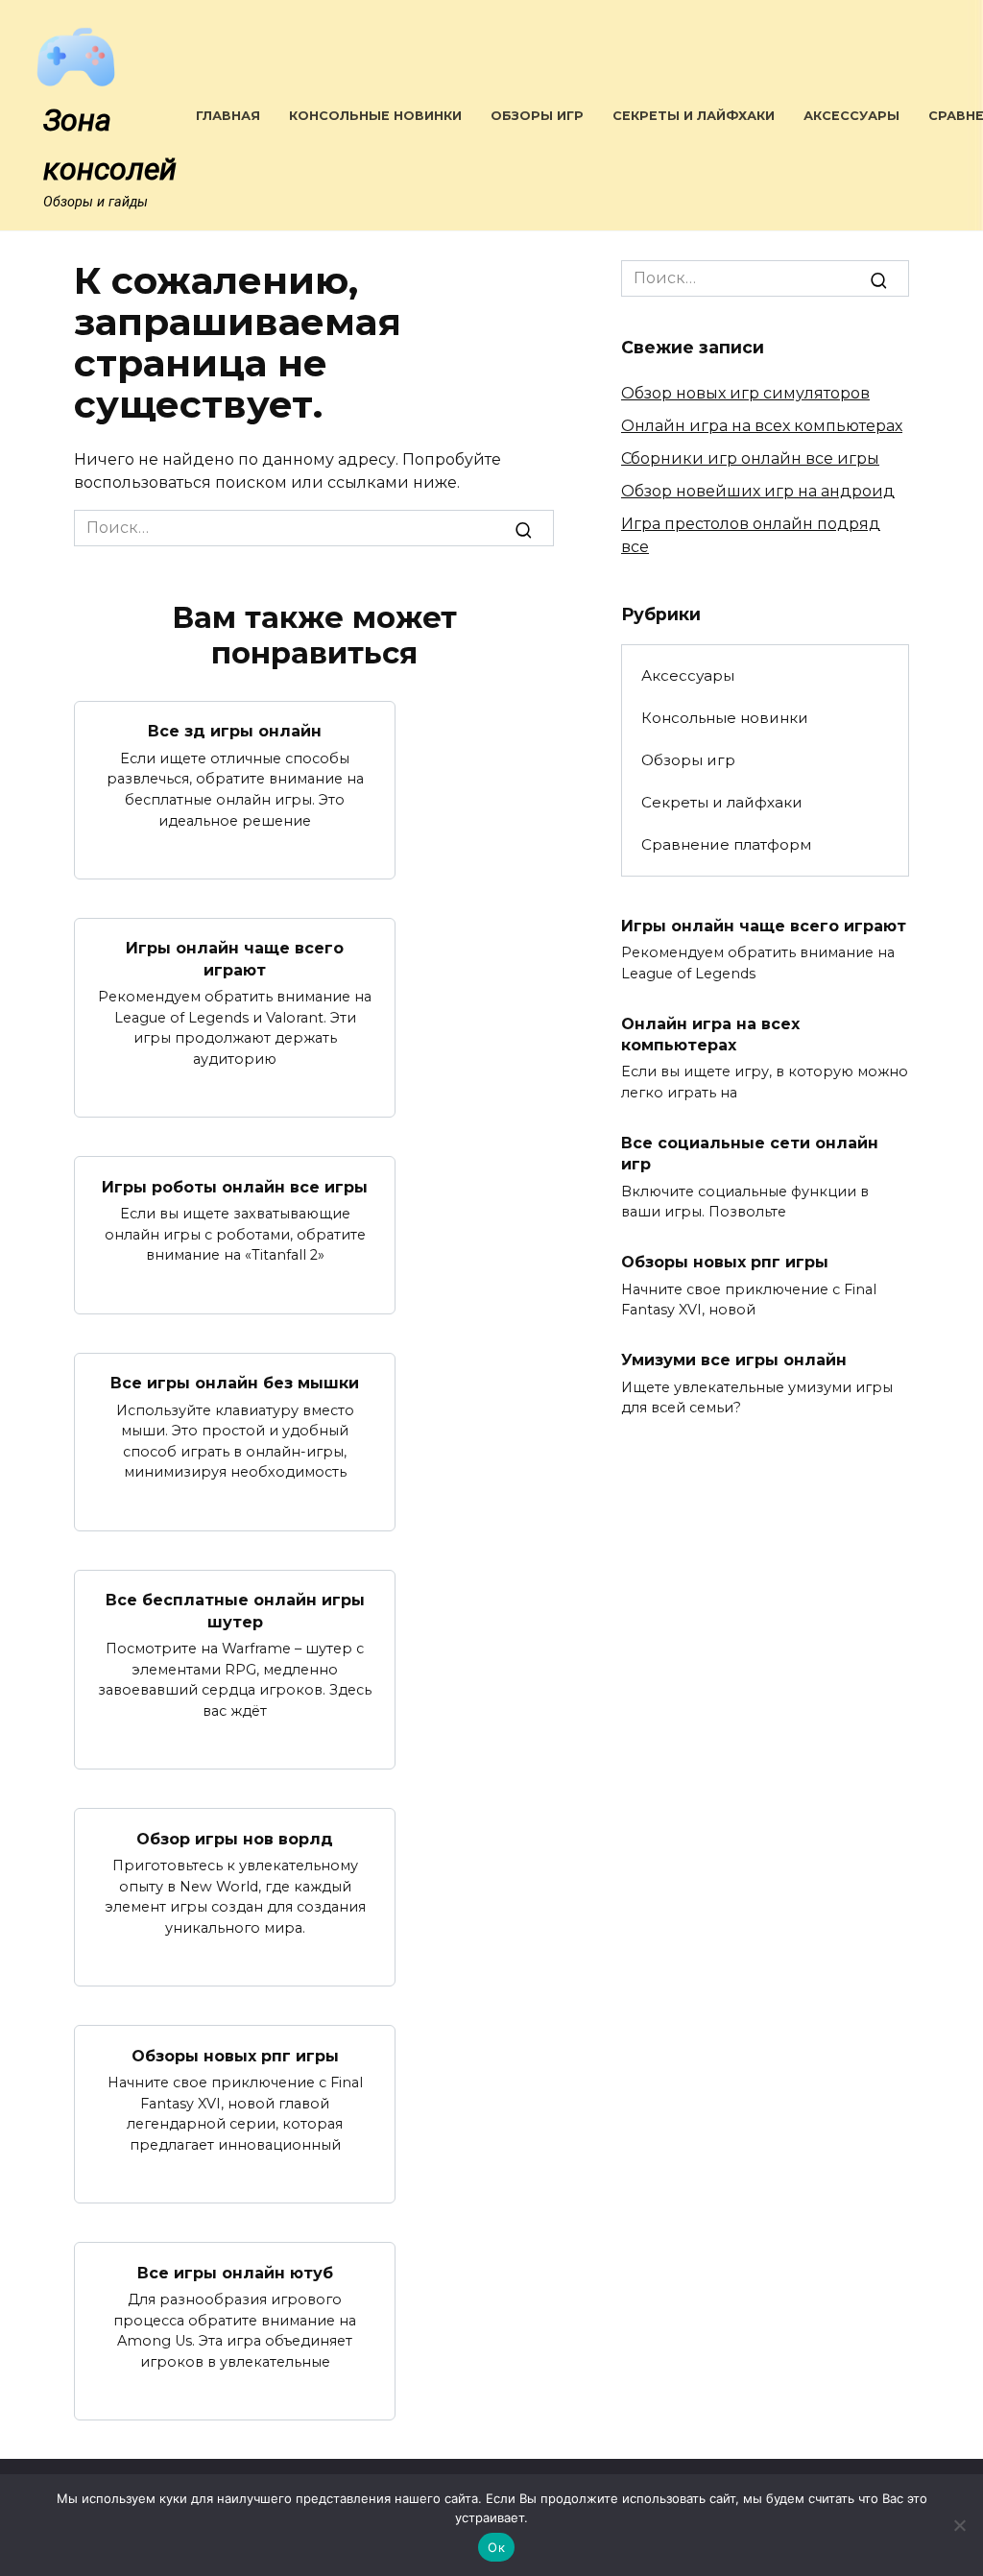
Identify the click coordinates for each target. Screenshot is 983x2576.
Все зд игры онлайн (235, 731)
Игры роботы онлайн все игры (235, 1186)
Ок (496, 2547)
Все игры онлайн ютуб (235, 2272)
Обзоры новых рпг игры (235, 2055)
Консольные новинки (375, 116)
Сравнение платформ (726, 844)
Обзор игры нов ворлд (235, 1838)
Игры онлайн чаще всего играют (235, 959)
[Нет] (959, 2525)
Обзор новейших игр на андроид (758, 491)
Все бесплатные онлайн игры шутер (235, 1611)
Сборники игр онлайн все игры (750, 458)
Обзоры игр (537, 116)
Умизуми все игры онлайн (734, 1360)
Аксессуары (851, 116)
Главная (228, 116)
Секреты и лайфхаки (694, 116)
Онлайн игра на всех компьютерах (762, 426)
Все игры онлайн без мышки (235, 1383)
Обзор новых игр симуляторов (745, 393)
